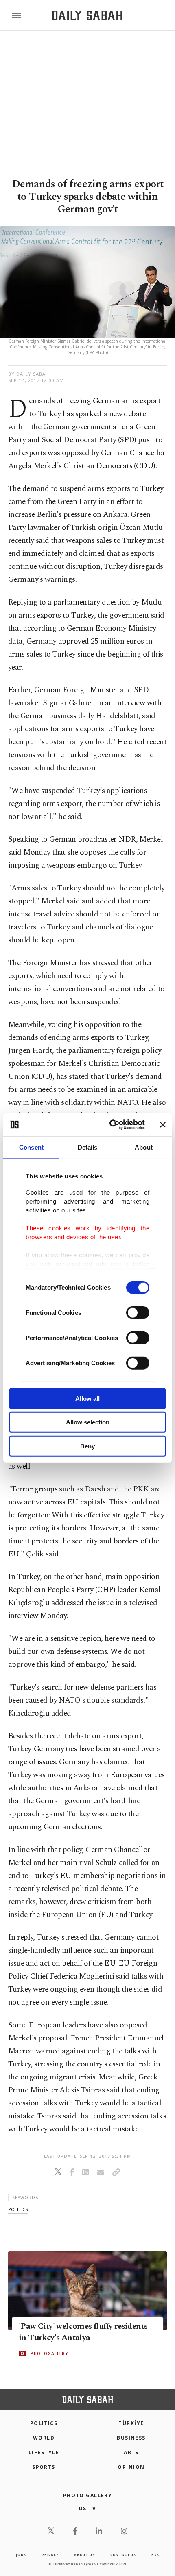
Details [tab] (88, 1147)
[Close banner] (163, 1125)
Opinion (131, 2467)
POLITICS (44, 2423)
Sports (44, 2467)
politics (18, 2209)
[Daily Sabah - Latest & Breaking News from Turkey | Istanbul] (87, 16)
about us (84, 2555)
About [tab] (144, 1147)
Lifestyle (44, 2452)
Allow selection (88, 1422)
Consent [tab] (31, 1147)
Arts (131, 2452)
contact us (123, 2555)
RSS (155, 2555)
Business (131, 2438)
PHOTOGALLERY (49, 2353)
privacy (50, 2555)
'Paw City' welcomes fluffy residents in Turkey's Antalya (83, 2332)
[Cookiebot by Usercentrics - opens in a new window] (110, 1125)
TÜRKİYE (131, 2423)
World (44, 2438)
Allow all (87, 1398)
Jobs (21, 2555)
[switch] (138, 1312)
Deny (87, 1446)
